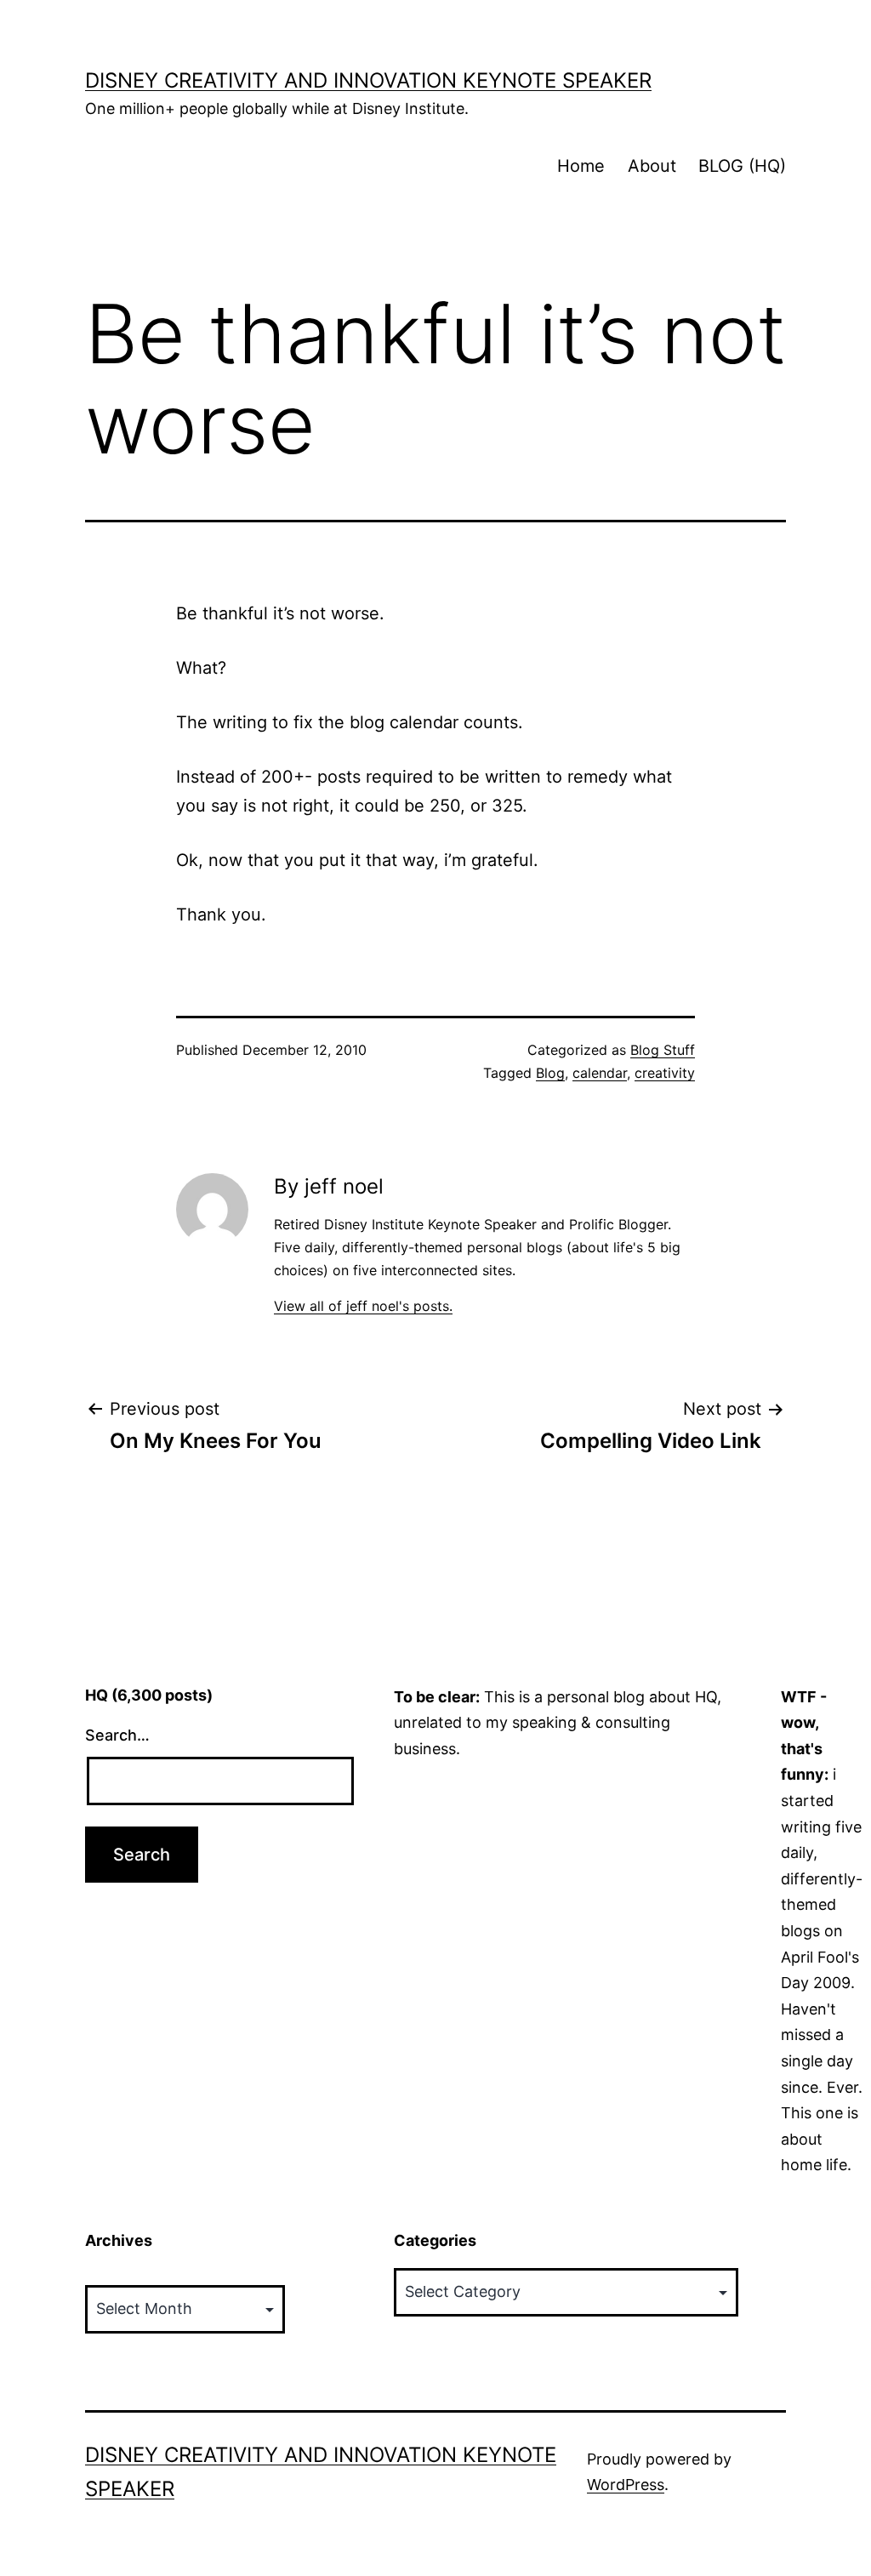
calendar (600, 1073)
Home (581, 166)
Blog (550, 1073)
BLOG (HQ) (742, 166)
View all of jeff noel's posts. (363, 1306)
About (652, 166)
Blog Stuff (663, 1050)
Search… (117, 1735)
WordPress (626, 2485)
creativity (665, 1073)
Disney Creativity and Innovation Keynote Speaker (368, 80)
